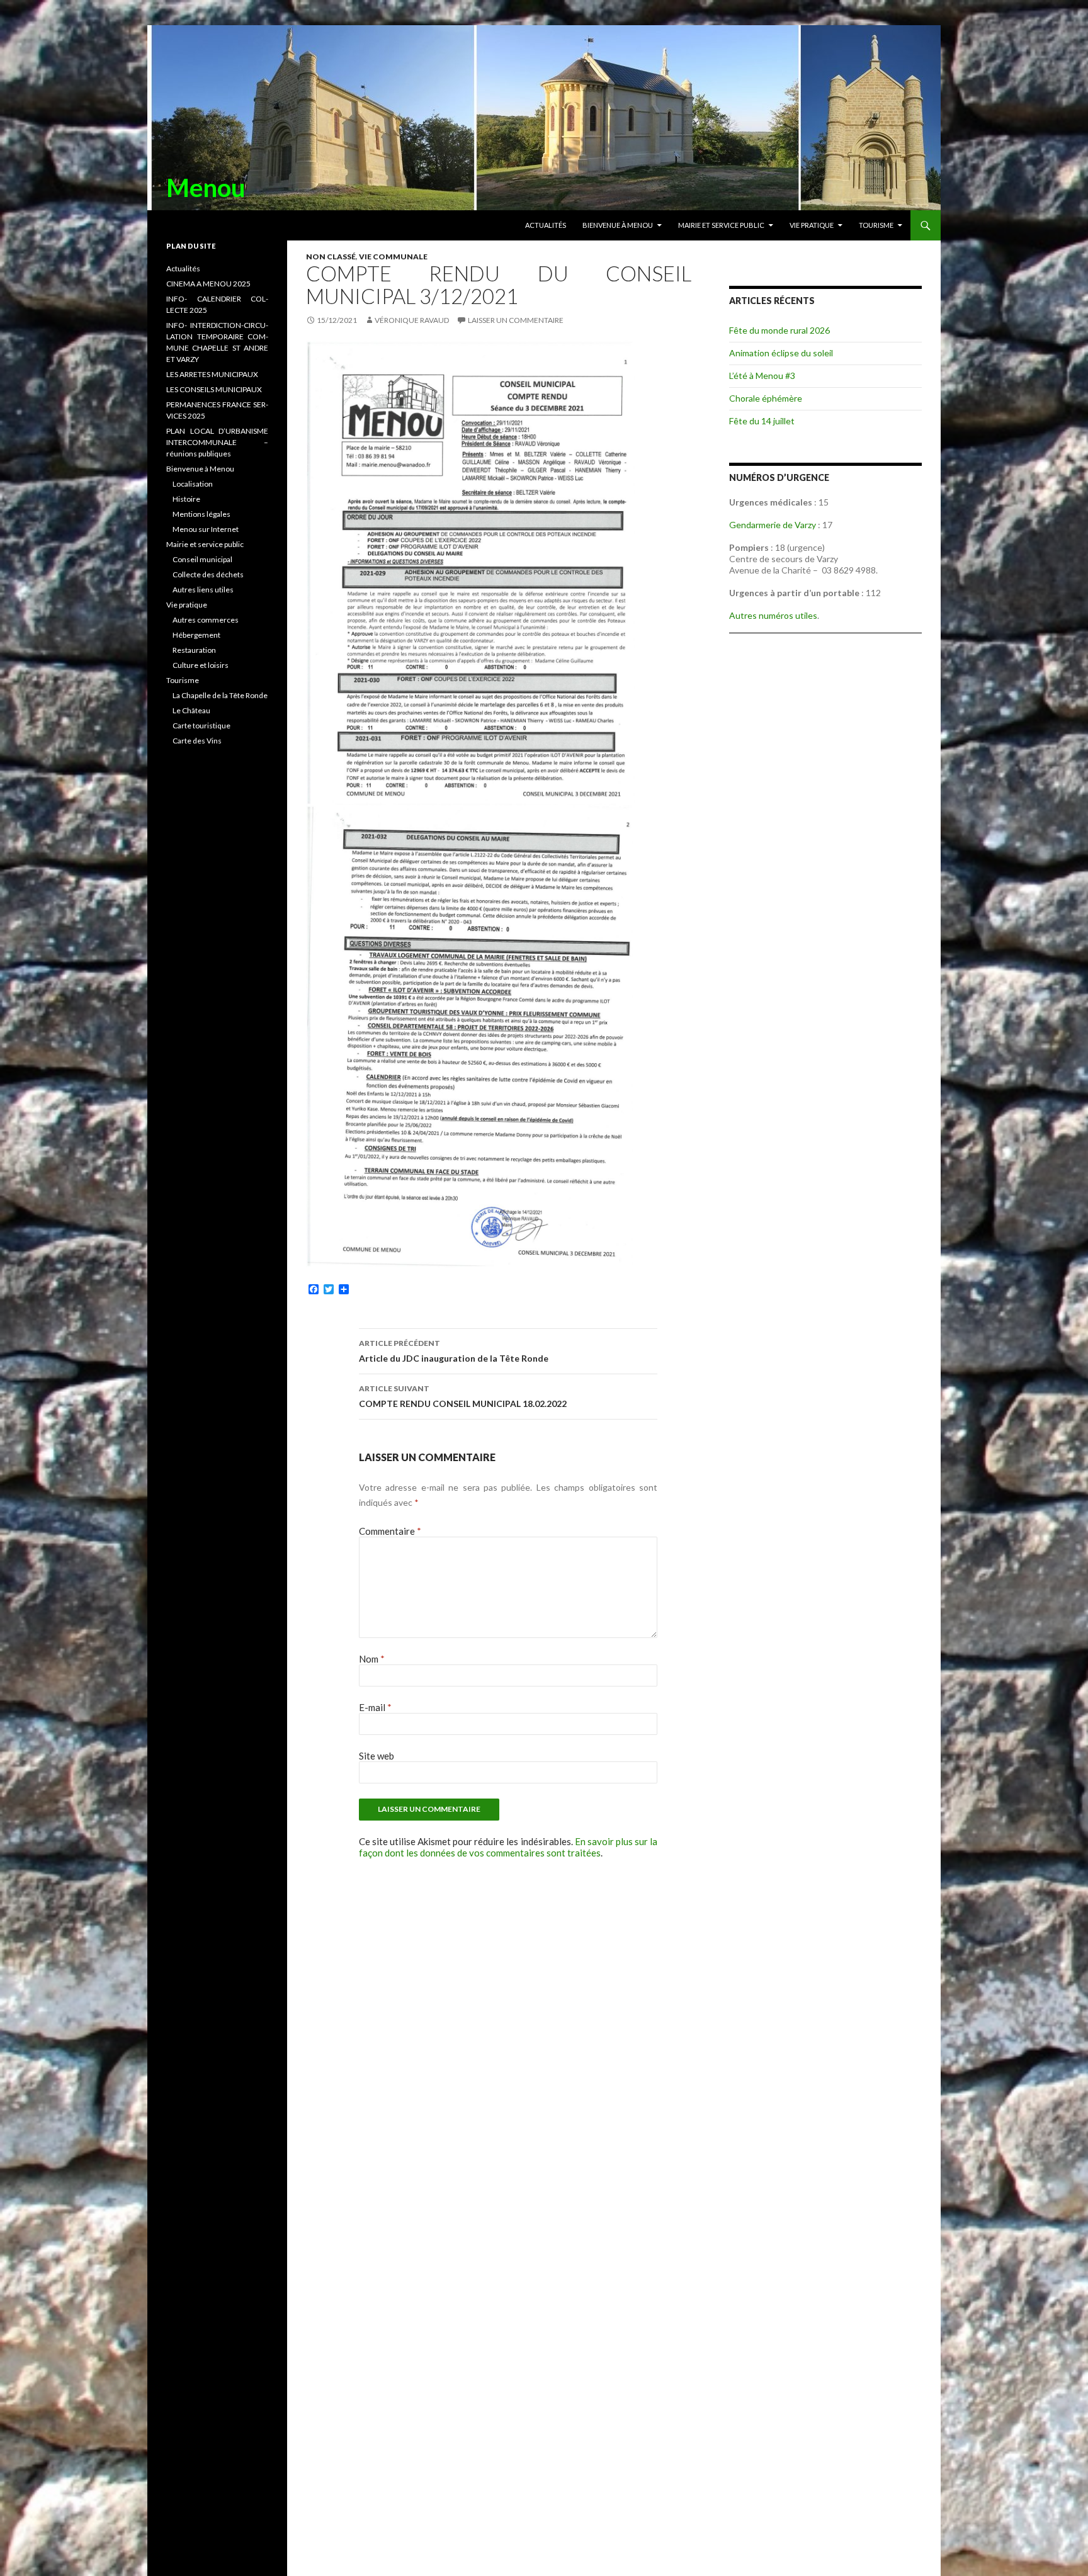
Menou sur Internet (206, 529)
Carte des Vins (197, 741)
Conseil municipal (202, 559)
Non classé (331, 257)
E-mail (375, 1707)
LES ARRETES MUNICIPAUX (212, 374)
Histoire (186, 499)
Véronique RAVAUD (412, 320)
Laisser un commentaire (516, 320)
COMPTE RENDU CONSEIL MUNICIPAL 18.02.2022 (463, 1396)
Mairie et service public (721, 225)
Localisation (193, 484)
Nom (372, 1659)
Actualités (546, 225)
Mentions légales (201, 514)
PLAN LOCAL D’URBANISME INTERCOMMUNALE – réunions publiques (217, 442)
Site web (377, 1756)
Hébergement (196, 635)
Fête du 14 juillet (762, 421)
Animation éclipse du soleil (781, 353)
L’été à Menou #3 (762, 376)
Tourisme (876, 225)
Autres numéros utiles (773, 615)
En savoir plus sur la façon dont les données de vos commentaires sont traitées (508, 1847)
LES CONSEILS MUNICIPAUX (214, 389)
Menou (206, 188)
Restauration (194, 650)
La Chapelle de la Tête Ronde (220, 695)
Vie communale (393, 257)
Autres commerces (206, 620)
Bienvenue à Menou (618, 225)
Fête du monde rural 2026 (779, 330)
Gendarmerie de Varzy (773, 525)
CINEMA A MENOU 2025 (208, 284)
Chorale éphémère (766, 398)
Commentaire (390, 1531)
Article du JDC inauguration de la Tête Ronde (454, 1351)
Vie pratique (812, 225)
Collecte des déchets (208, 574)
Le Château (191, 710)
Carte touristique (201, 726)
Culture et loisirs (201, 665)
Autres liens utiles (203, 590)
